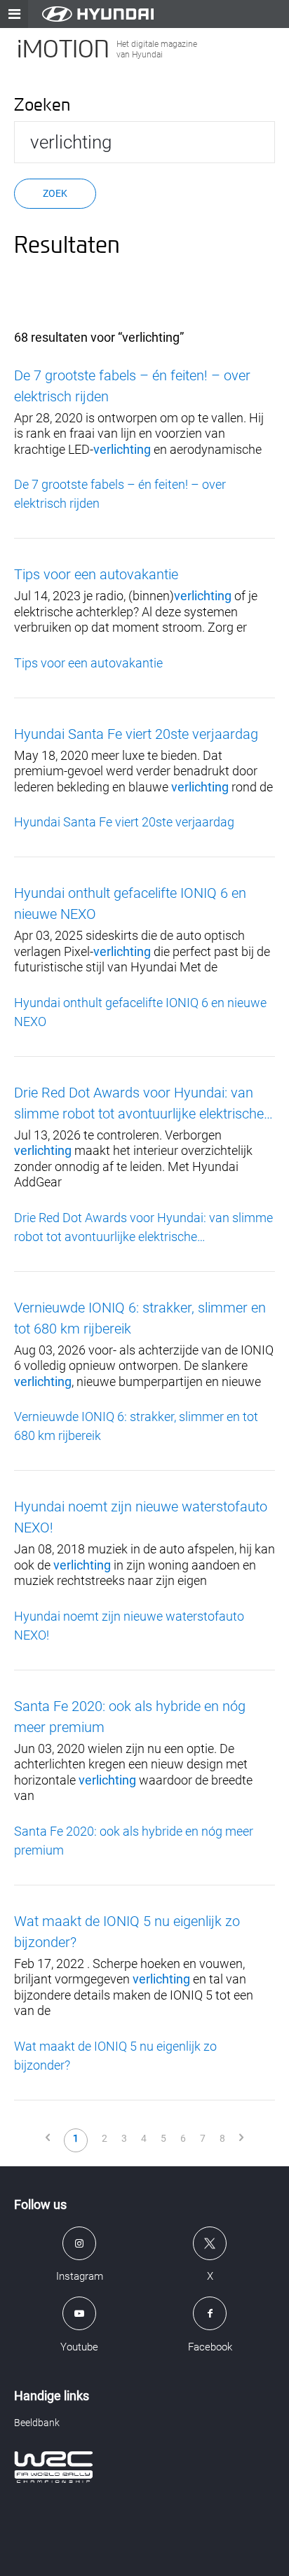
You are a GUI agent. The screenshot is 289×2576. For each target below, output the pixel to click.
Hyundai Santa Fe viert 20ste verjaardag (136, 734)
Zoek (55, 193)
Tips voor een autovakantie (96, 574)
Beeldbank (37, 2423)
